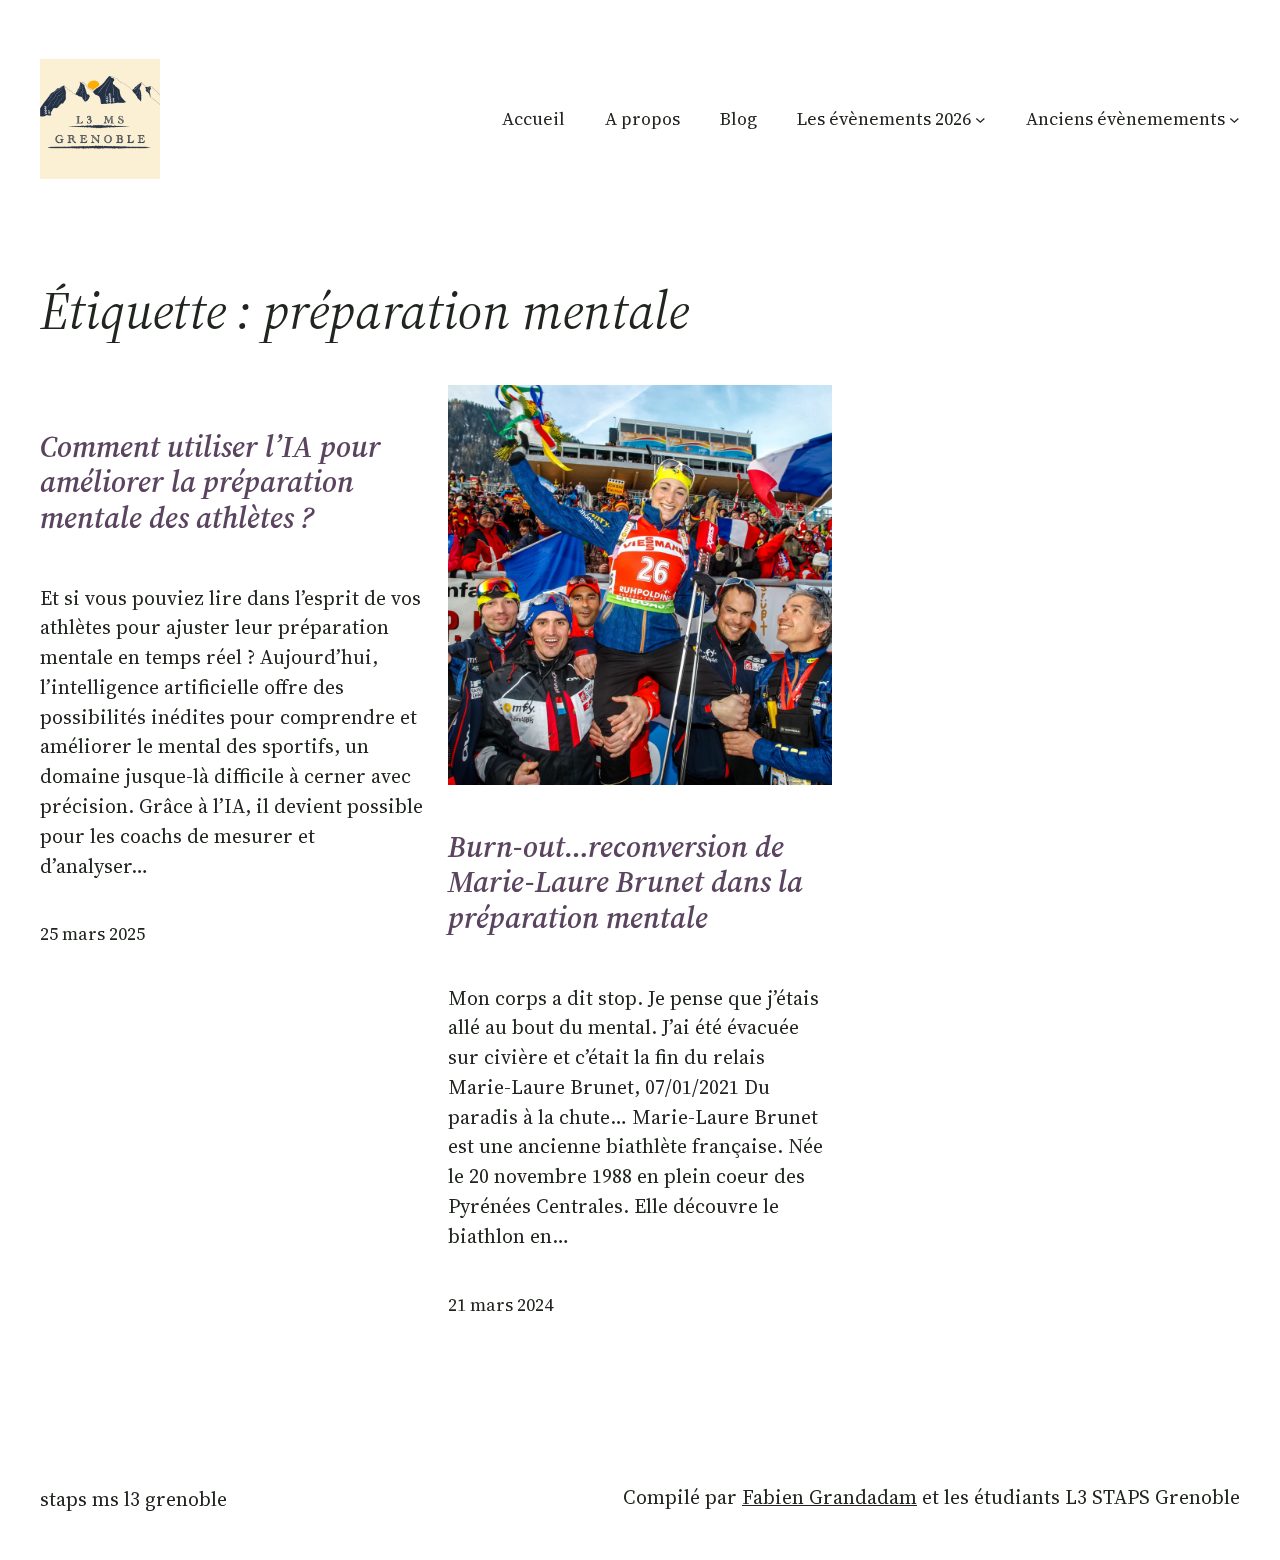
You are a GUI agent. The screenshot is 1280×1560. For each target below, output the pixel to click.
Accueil (533, 119)
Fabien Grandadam (829, 1497)
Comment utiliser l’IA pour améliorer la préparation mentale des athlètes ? (210, 482)
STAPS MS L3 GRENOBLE (133, 1499)
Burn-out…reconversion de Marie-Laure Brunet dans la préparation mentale (625, 882)
